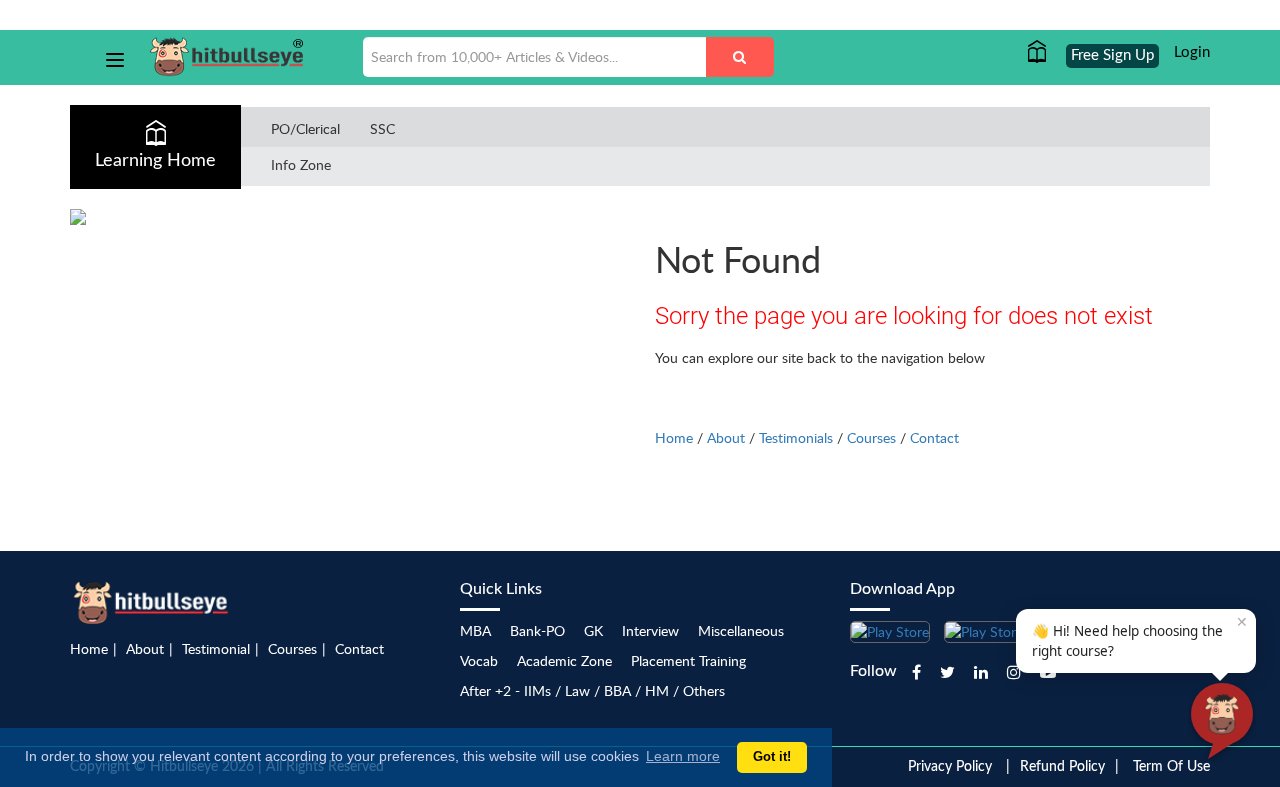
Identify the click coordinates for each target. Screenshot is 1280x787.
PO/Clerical (305, 128)
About (726, 437)
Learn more (683, 756)
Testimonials (796, 437)
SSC (382, 128)
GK (593, 630)
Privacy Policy (950, 767)
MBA (475, 630)
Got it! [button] (772, 757)
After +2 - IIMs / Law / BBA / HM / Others (592, 690)
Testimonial (216, 648)
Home (674, 437)
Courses (871, 437)
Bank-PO (537, 630)
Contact (934, 437)
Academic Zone (564, 660)
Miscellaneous (741, 630)
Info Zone (301, 164)
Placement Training (688, 660)
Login (1192, 52)
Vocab (479, 660)
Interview (650, 630)
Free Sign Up (1112, 55)
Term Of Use (1171, 767)
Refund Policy (1062, 767)
